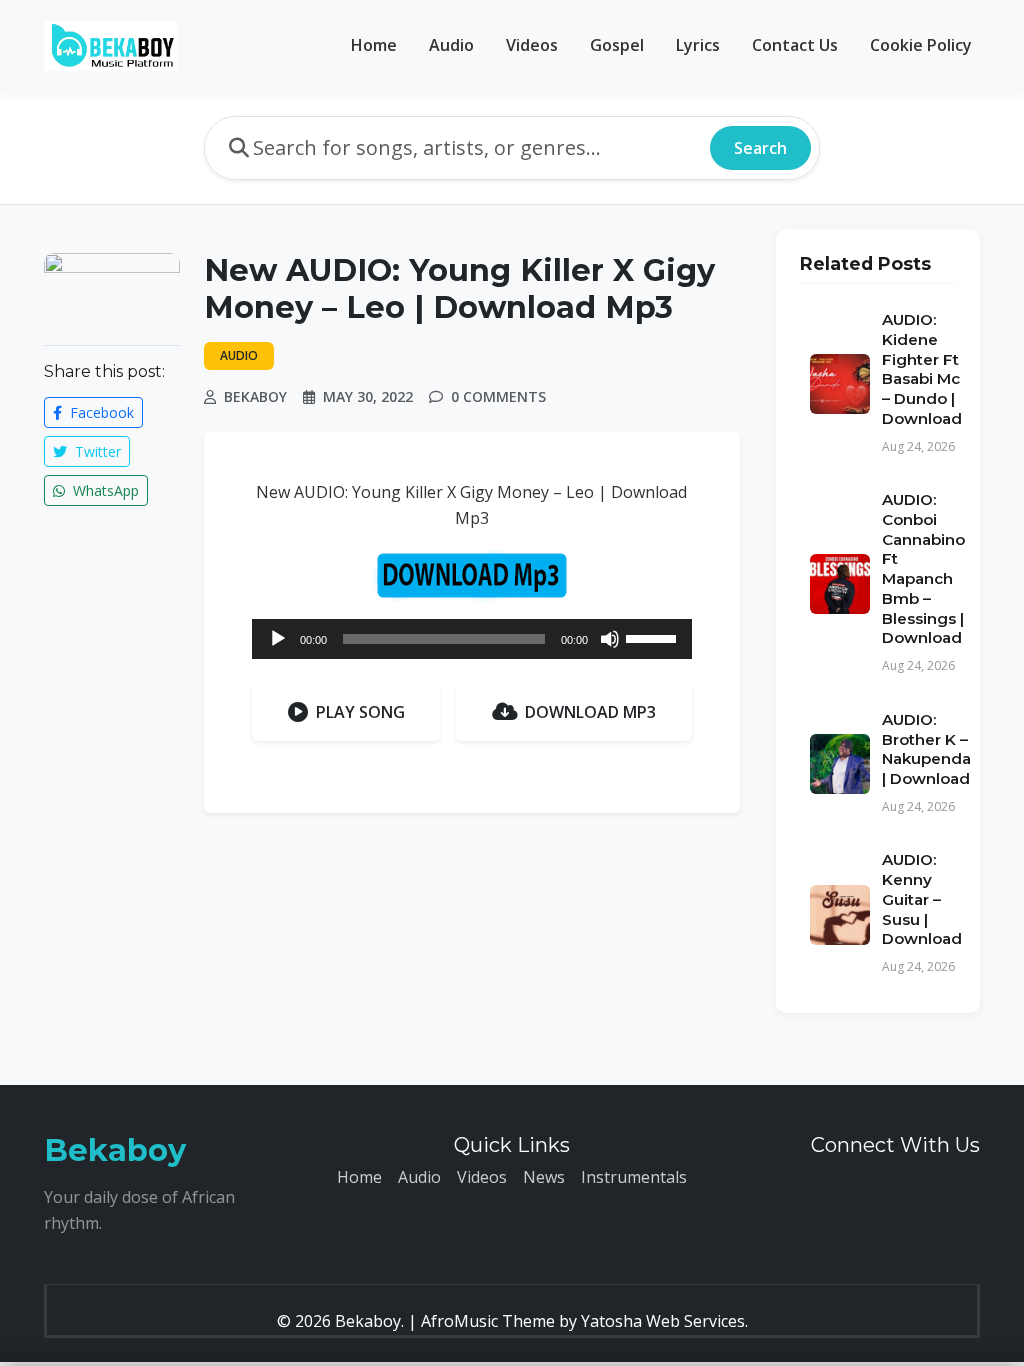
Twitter (96, 451)
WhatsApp (104, 490)
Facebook (100, 412)
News (544, 1177)
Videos (532, 45)
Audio (451, 45)
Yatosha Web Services (663, 1321)
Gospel (617, 45)
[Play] (278, 639)
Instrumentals (634, 1177)
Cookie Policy (921, 45)
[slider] (654, 637)
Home (374, 45)
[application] (472, 639)
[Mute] (610, 639)
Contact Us (795, 45)
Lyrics (698, 45)
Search (760, 148)
